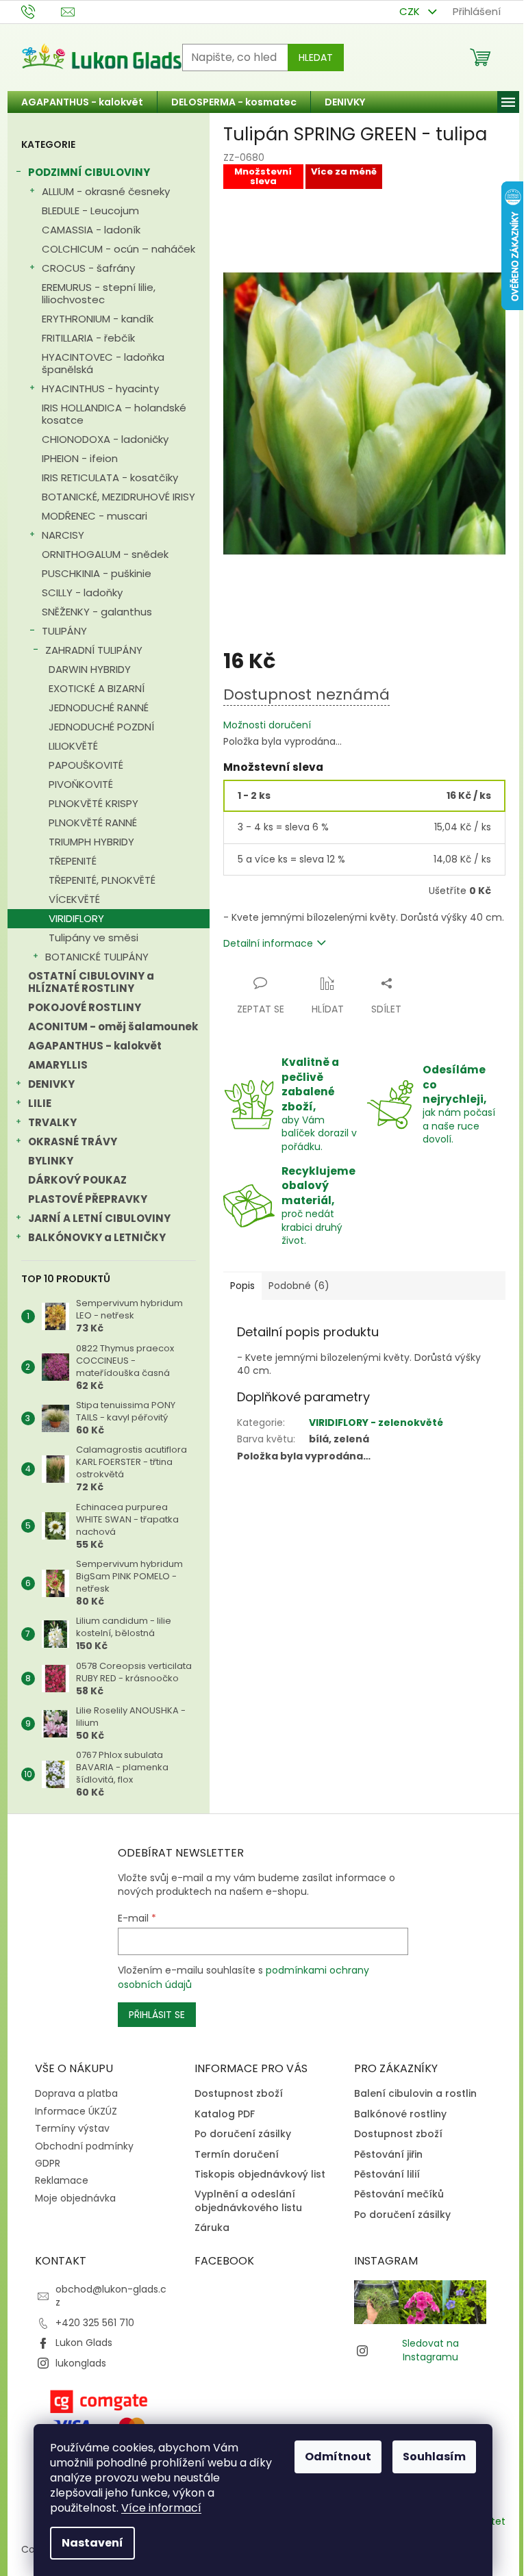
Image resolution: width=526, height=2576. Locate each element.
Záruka (212, 2228)
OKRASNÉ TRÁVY (73, 1142)
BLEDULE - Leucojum (90, 211)
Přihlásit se (157, 2015)
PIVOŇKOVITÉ (81, 784)
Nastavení (92, 2543)
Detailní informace (268, 943)
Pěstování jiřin (388, 2155)
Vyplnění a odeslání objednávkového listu (248, 2201)
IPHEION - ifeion (80, 458)
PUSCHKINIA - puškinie (97, 573)
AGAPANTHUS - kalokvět (95, 1046)
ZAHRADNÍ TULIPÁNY (94, 650)
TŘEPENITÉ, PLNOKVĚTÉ (102, 880)
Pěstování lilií (387, 2175)
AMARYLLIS (58, 1065)
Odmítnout (338, 2457)
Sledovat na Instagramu (430, 2350)
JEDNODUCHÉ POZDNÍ (101, 727)
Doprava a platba (76, 2093)
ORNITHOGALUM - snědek (105, 554)
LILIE (40, 1103)
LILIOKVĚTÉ (73, 746)
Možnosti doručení (267, 725)
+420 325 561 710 (95, 2323)
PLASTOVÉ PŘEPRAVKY (88, 1199)
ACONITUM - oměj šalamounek (113, 1026)
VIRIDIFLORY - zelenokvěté (376, 1423)
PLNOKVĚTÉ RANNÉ (93, 822)
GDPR (48, 2163)
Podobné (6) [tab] (299, 1286)
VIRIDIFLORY (76, 918)
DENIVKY (51, 1084)
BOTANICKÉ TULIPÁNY (97, 957)
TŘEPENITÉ (73, 861)
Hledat (316, 58)
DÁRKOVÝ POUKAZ (77, 1180)
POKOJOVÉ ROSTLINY (85, 1007)
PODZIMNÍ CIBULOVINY (89, 172)
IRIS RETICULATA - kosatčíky (110, 477)
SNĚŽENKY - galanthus (97, 612)
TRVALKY (52, 1122)
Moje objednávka (75, 2198)
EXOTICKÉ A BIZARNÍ (97, 688)
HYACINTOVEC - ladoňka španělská (103, 363)
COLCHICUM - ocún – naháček (118, 249)
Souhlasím (434, 2457)
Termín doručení (237, 2155)
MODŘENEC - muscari (95, 516)
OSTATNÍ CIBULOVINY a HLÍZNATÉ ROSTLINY (91, 982)
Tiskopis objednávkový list (260, 2175)
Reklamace (62, 2180)
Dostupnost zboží (239, 2094)
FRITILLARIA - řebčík (88, 338)
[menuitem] (82, 102)
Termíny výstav (72, 2128)
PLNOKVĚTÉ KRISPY (93, 803)
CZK (411, 11)
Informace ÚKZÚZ (76, 2111)
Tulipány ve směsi (93, 938)
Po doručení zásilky (243, 2134)
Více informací (161, 2508)
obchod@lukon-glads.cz (111, 2296)
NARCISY (63, 535)
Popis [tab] (242, 1286)
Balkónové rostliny (400, 2114)
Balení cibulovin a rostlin (415, 2094)
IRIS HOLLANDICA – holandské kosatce (114, 414)
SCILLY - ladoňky (82, 592)
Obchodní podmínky (84, 2146)
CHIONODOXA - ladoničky (105, 439)
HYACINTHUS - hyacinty (100, 388)
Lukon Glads (84, 2343)
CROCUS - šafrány (88, 268)
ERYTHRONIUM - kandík (98, 319)
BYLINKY (51, 1161)
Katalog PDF (225, 2114)
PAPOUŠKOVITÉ (86, 765)
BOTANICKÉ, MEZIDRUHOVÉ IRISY (118, 497)
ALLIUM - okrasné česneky (106, 191)
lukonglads (81, 2363)
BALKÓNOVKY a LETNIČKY (97, 1237)
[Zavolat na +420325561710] (41, 11)
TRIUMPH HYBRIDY (91, 842)
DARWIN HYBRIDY (90, 669)
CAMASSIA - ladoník (91, 230)
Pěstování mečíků (399, 2194)
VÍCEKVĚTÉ (74, 899)
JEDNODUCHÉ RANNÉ (99, 707)
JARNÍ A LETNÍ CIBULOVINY (99, 1218)
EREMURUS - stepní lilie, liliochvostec (99, 293)
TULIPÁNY (64, 631)
